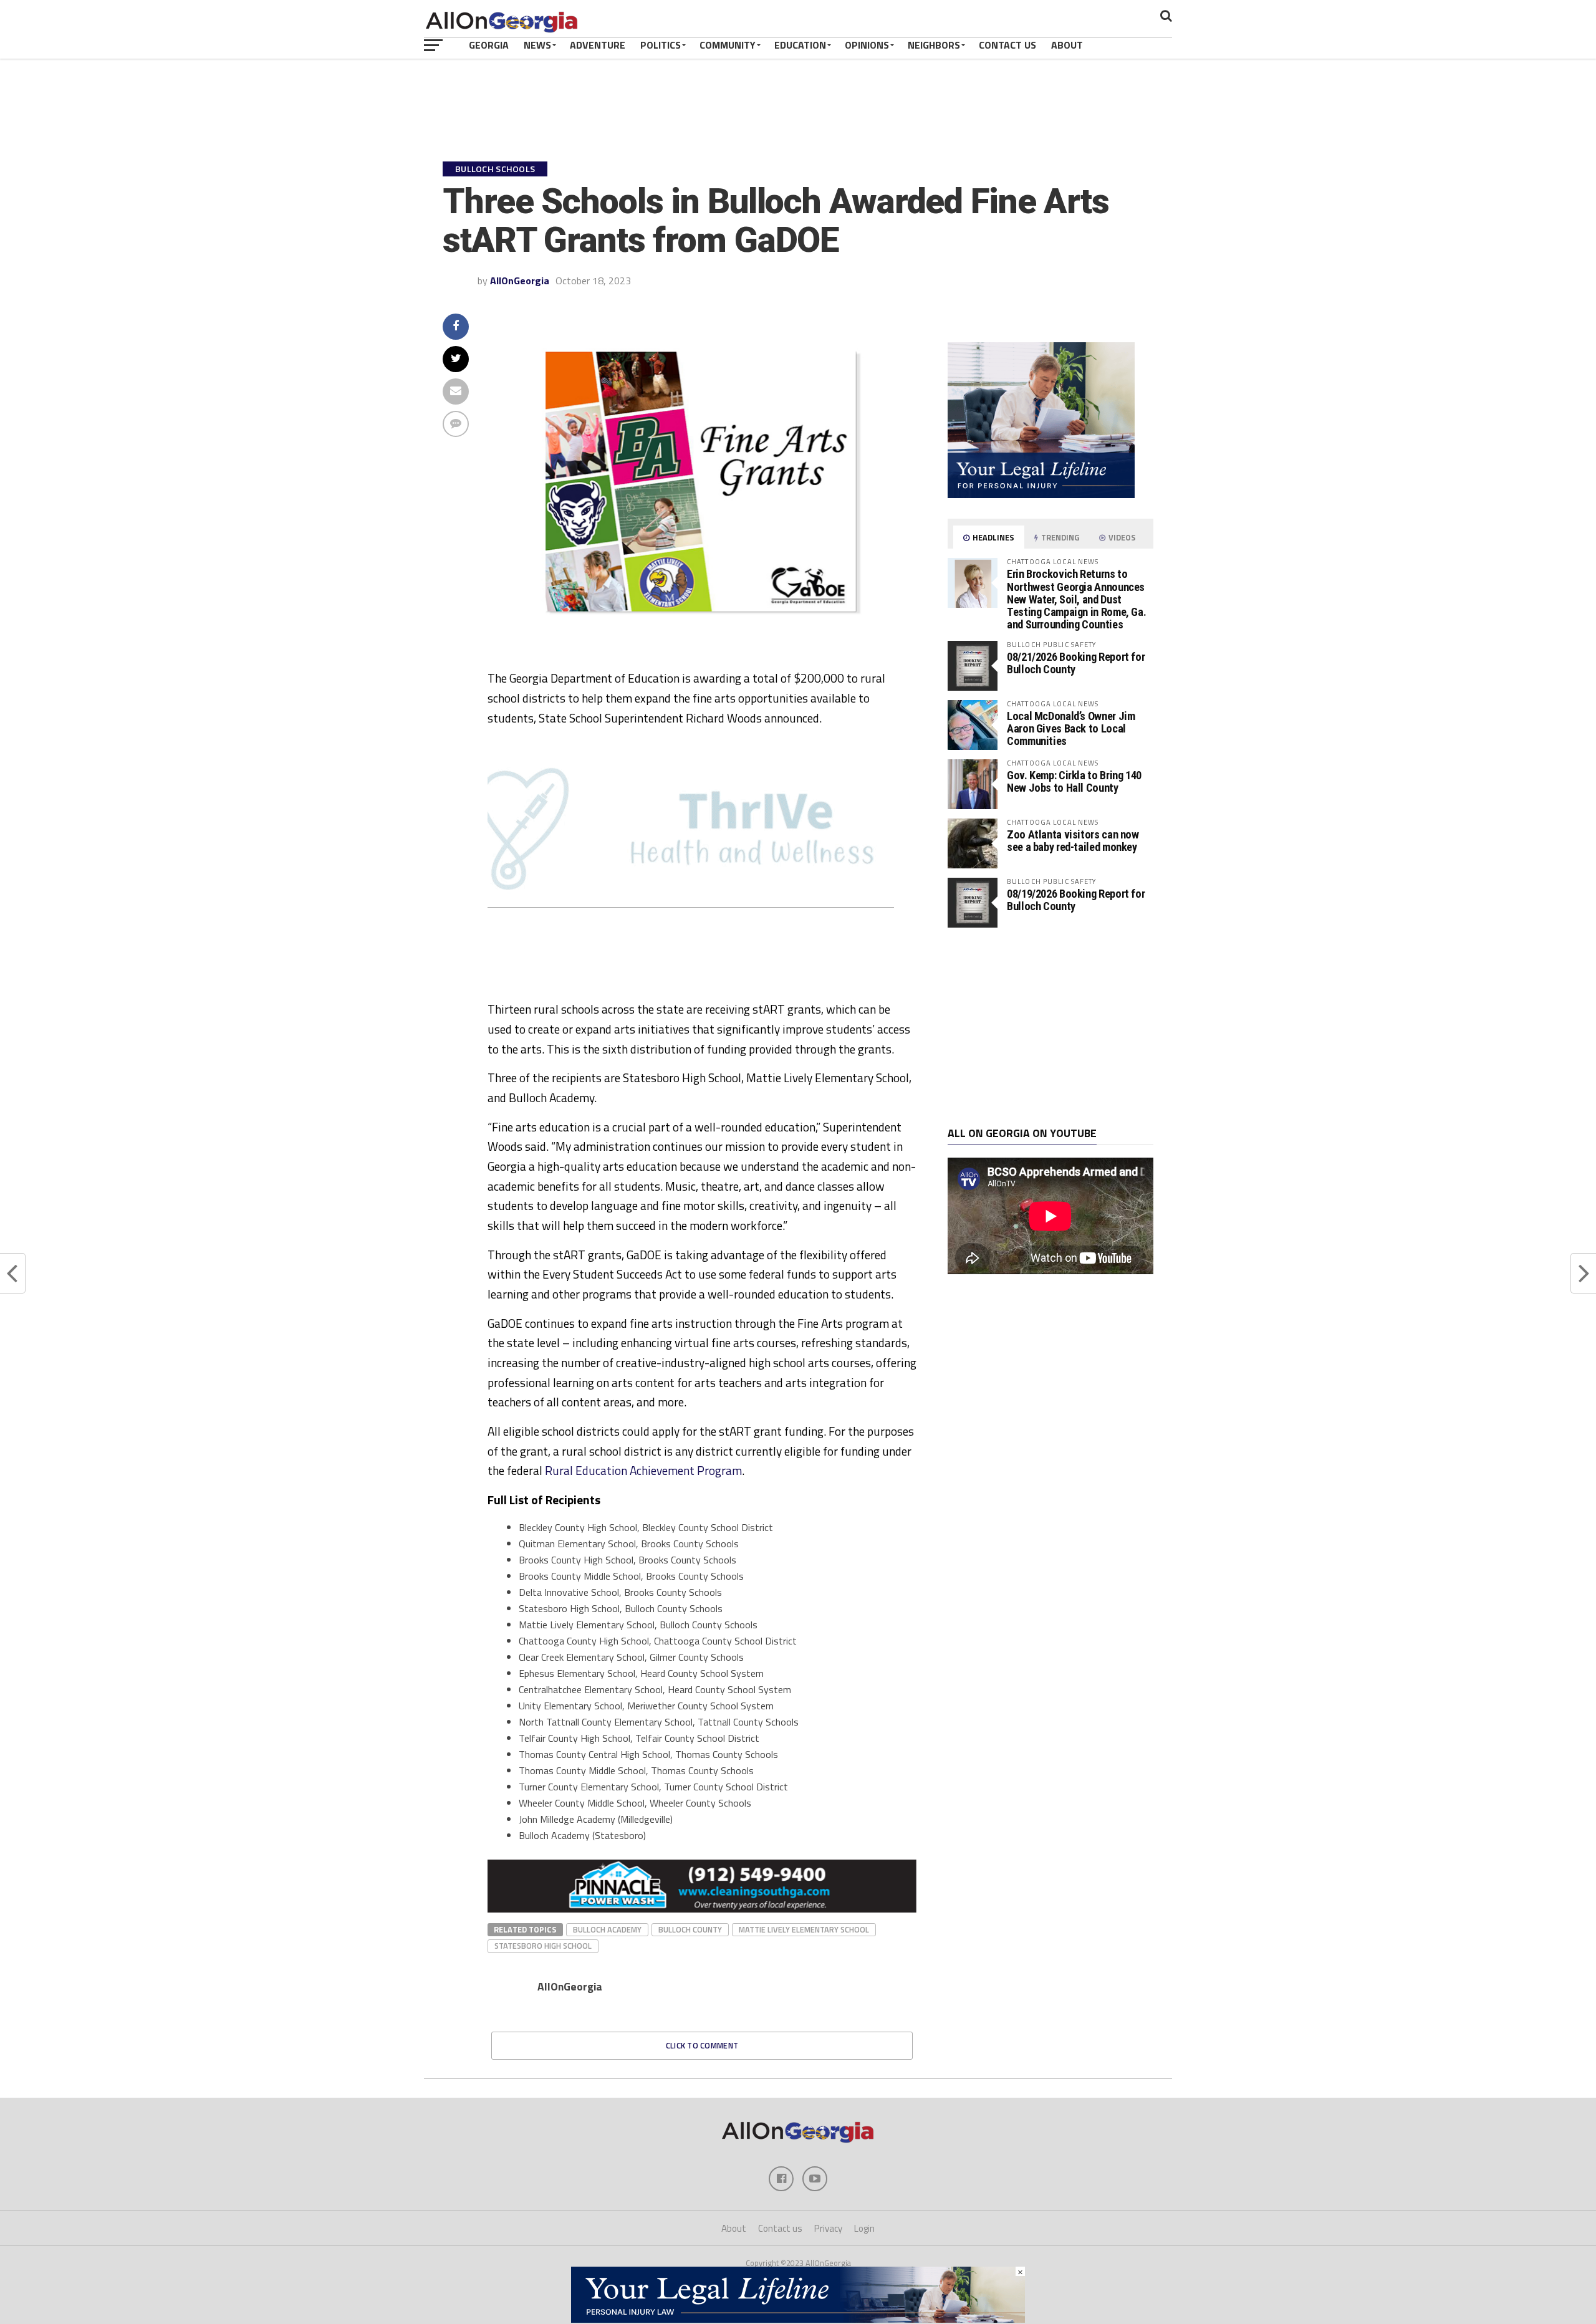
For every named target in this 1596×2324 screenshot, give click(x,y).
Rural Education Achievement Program (643, 1470)
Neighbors (934, 45)
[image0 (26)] (675, 994)
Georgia (489, 45)
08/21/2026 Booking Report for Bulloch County (1076, 663)
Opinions (867, 45)
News (537, 45)
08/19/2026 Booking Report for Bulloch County (1076, 900)
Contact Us (1007, 45)
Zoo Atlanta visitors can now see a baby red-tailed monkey (1073, 841)
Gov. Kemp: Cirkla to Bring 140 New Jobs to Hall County (1074, 781)
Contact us (780, 2228)
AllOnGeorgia (520, 281)
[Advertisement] (1050, 1027)
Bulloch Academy (607, 1929)
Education (800, 45)
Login (864, 2228)
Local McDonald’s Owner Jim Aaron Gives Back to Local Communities (1071, 728)
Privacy (828, 2228)
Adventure (598, 45)
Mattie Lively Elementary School (804, 1929)
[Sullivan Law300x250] (1041, 494)
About (1067, 45)
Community (728, 45)
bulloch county (690, 1929)
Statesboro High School (543, 1946)
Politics (661, 45)
